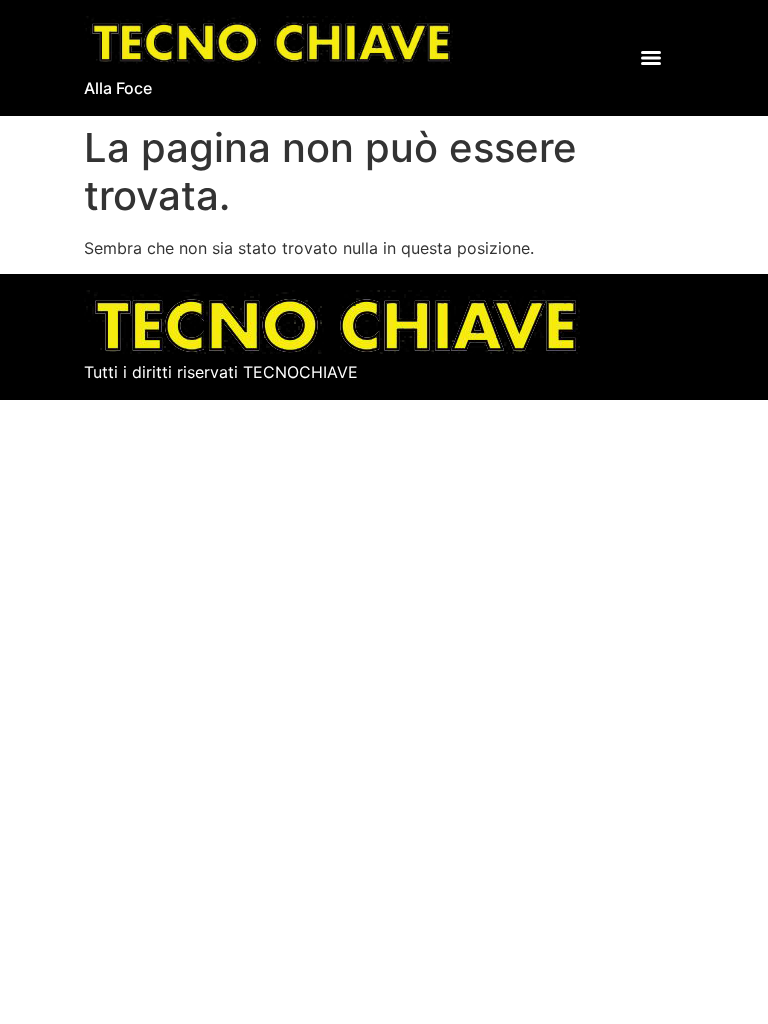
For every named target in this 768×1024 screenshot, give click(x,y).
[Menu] (651, 58)
